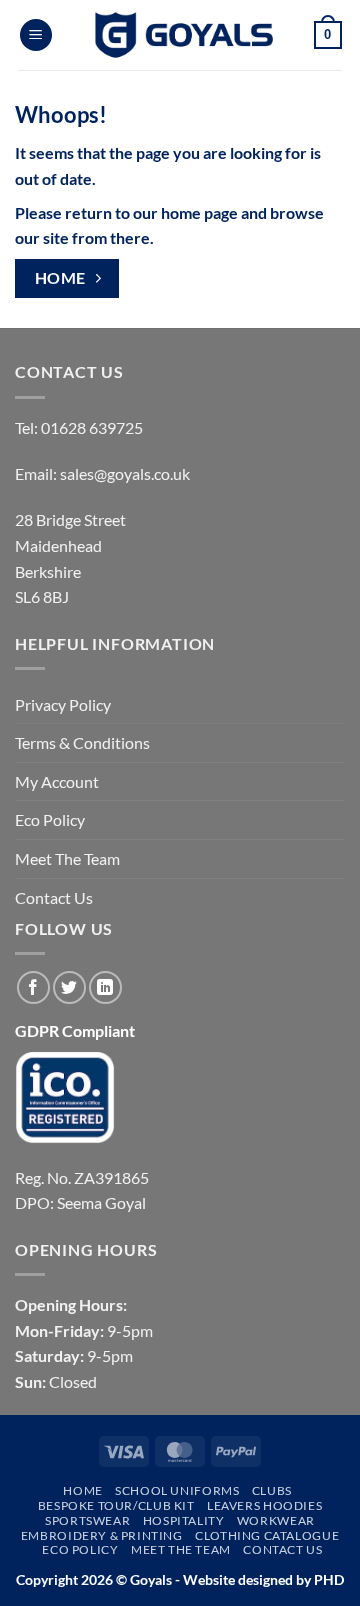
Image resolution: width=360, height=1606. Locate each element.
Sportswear (87, 1520)
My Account (57, 781)
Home (82, 1490)
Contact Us (54, 897)
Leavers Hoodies (264, 1505)
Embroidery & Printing (102, 1535)
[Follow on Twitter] (69, 987)
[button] (36, 35)
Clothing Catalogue (267, 1535)
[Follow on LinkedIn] (105, 987)
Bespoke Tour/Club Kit (116, 1505)
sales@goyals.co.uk (125, 473)
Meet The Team (67, 858)
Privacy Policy (63, 704)
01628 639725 (92, 427)
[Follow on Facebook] (33, 987)
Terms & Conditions (82, 742)
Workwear (276, 1520)
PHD (327, 1579)
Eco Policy (50, 819)
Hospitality (184, 1520)
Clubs (272, 1490)
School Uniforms (177, 1490)
